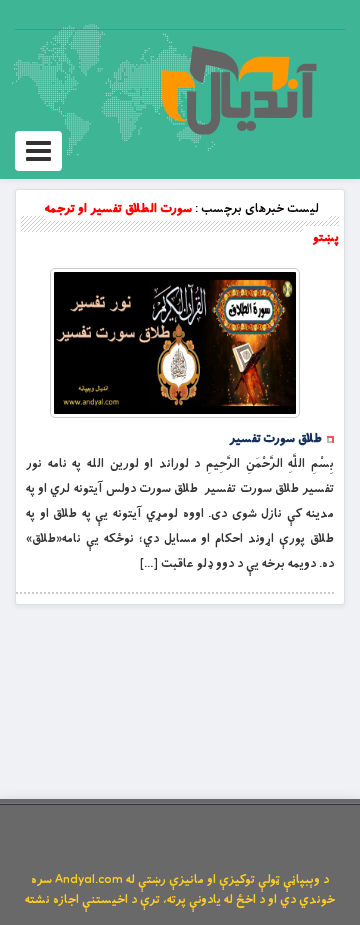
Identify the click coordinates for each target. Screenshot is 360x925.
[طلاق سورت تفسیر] (175, 343)
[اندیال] (238, 90)
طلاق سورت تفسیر (275, 439)
